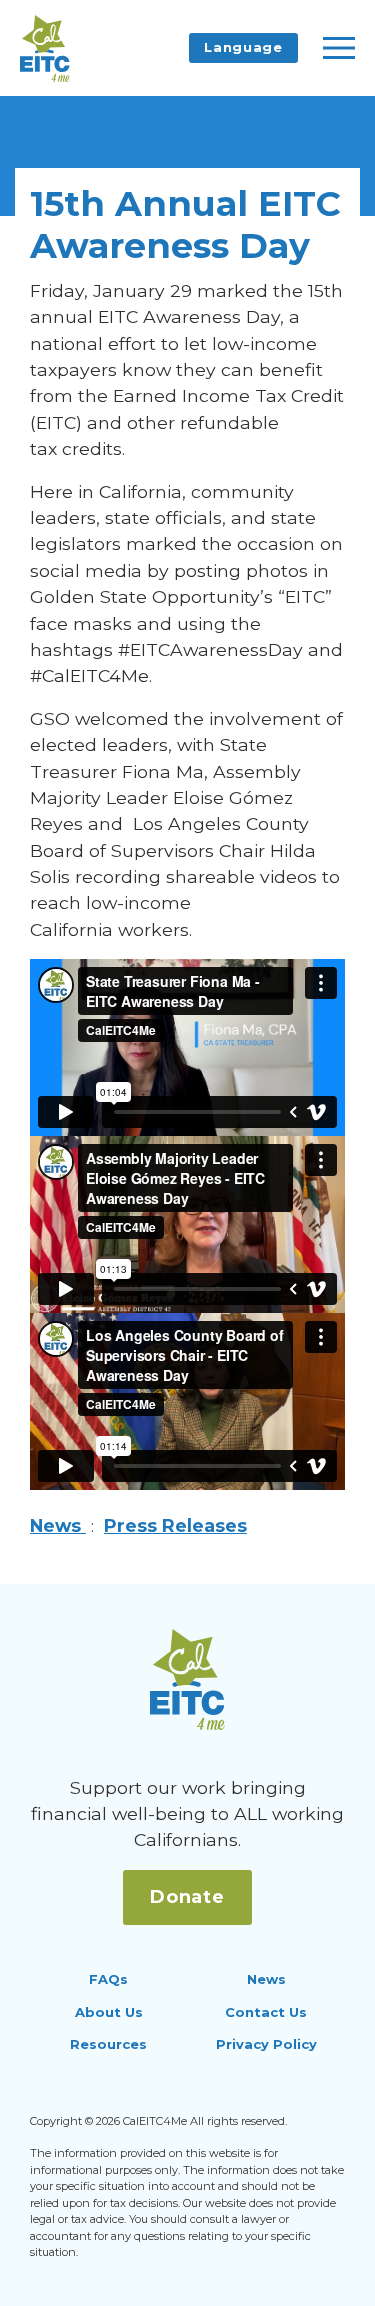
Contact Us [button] (266, 2012)
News (58, 1525)
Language (243, 47)
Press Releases (175, 1525)
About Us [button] (109, 2012)
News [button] (266, 1979)
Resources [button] (108, 2044)
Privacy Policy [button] (266, 2044)
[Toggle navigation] (339, 48)
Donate (187, 1897)
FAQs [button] (108, 1979)
